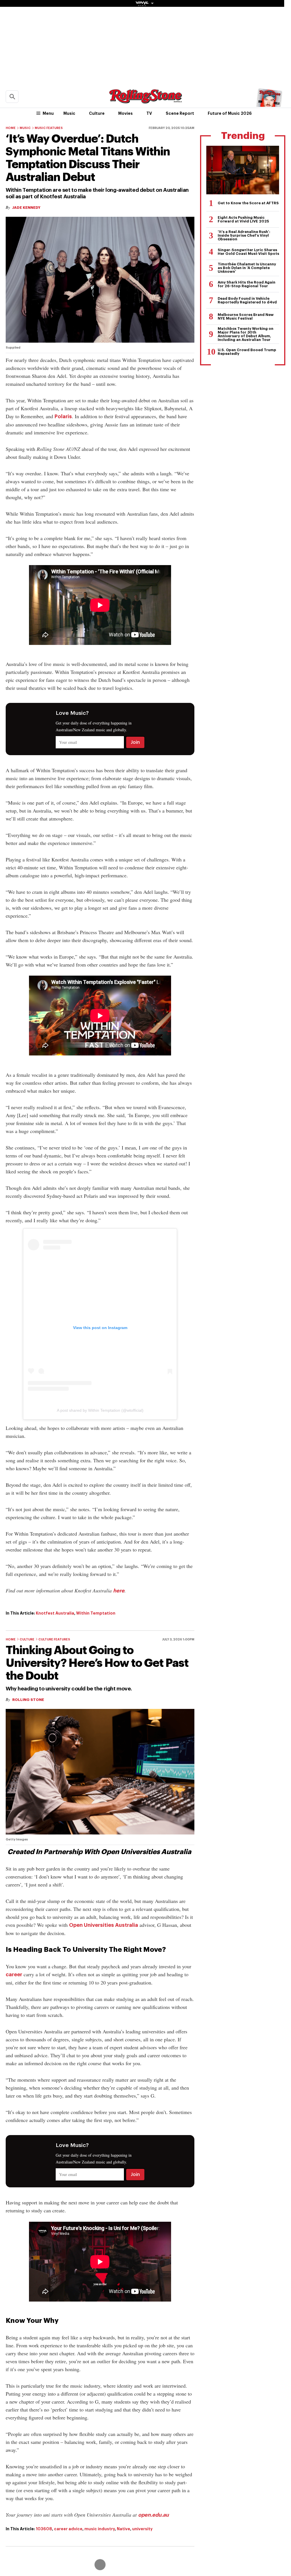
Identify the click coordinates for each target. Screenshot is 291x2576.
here (119, 1591)
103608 (44, 2529)
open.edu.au (153, 2515)
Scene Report (180, 113)
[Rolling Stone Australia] (145, 101)
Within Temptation (96, 1613)
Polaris (63, 417)
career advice (68, 2529)
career (14, 1975)
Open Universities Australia (104, 1925)
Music (69, 113)
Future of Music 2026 (230, 113)
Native (123, 2529)
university (142, 2529)
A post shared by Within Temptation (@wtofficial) (100, 1410)
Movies (125, 113)
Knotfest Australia (55, 1613)
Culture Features (54, 1639)
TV (149, 113)
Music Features (49, 128)
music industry (100, 2529)
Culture (97, 113)
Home (11, 128)
